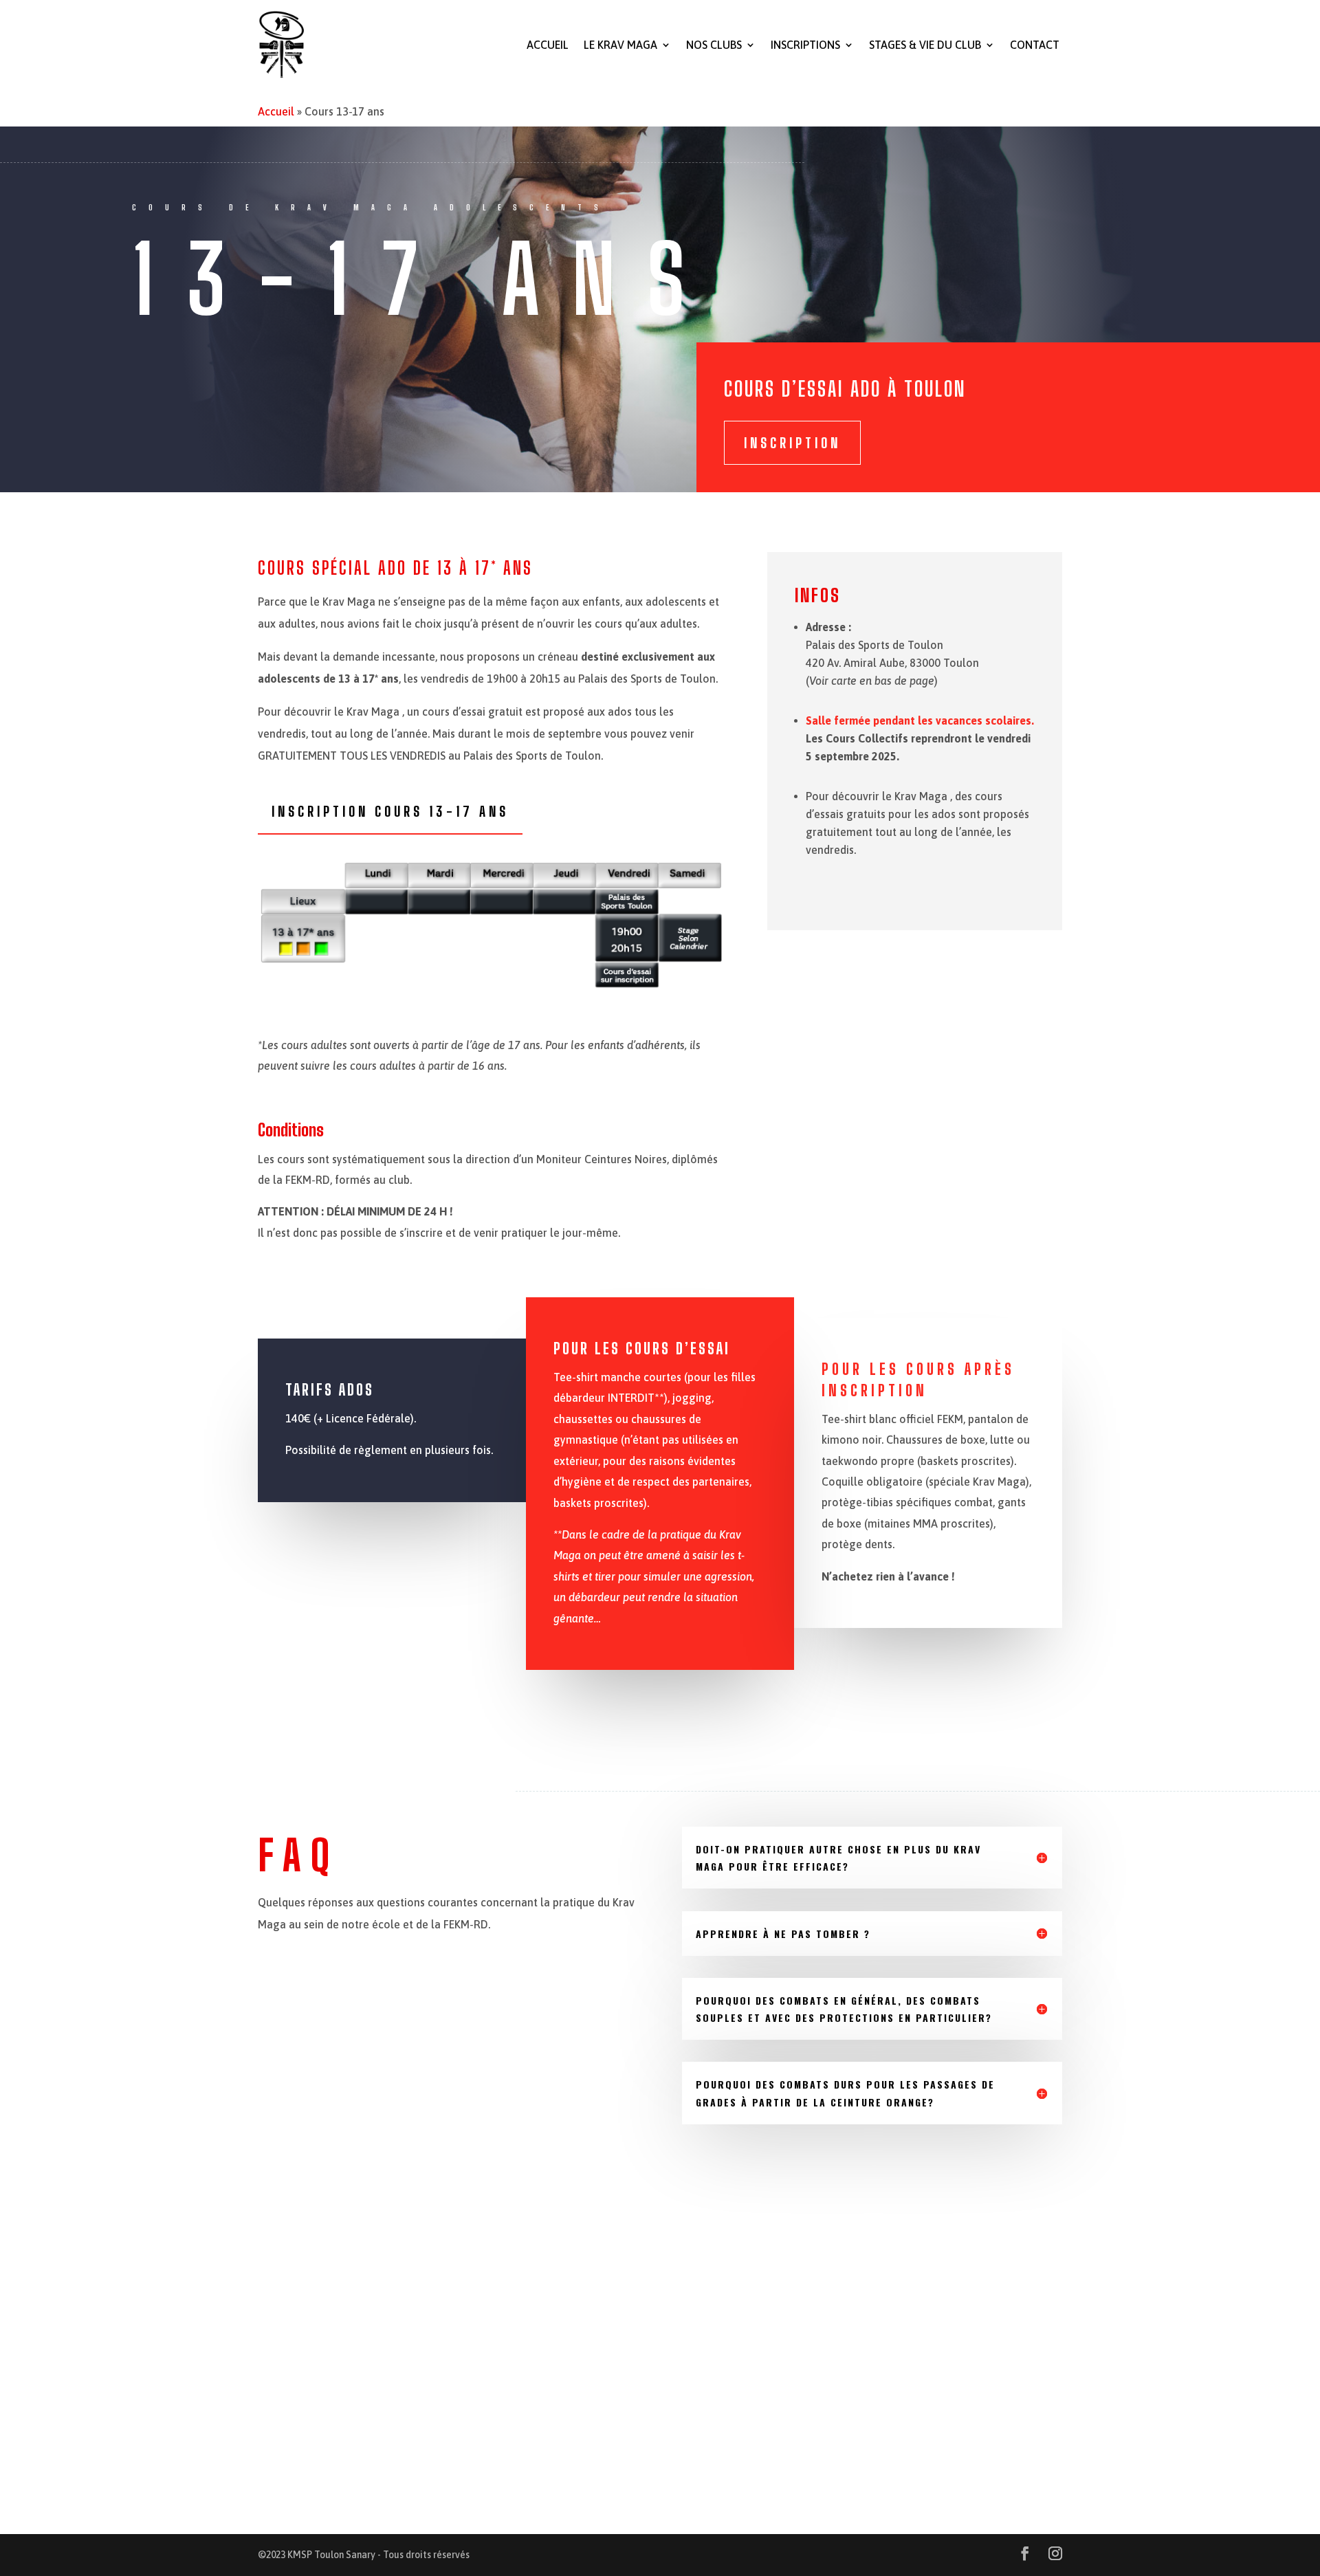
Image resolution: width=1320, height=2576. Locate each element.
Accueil (548, 45)
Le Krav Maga (620, 45)
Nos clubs (714, 45)
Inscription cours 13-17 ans (390, 811)
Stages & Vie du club (925, 45)
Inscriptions (805, 45)
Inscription (792, 443)
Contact (1035, 45)
